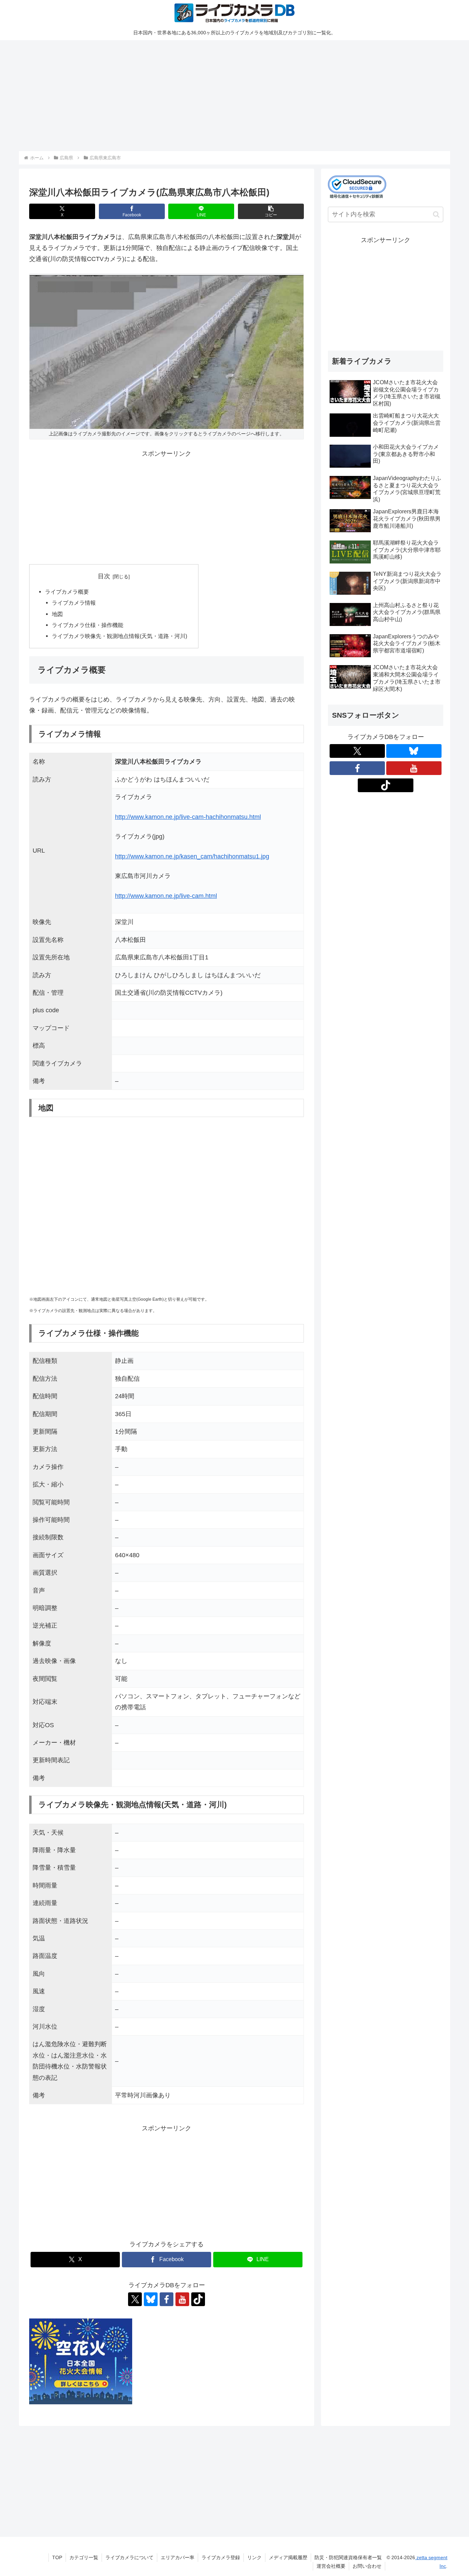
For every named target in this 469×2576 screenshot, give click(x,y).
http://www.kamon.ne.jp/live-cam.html (166, 896)
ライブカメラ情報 (74, 603)
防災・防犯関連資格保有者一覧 (348, 2557)
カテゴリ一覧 (84, 2557)
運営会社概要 (331, 2566)
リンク (254, 2557)
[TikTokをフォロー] (198, 2299)
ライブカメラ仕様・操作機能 (88, 625)
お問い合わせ (367, 2566)
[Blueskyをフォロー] (151, 2299)
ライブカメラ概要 (67, 592)
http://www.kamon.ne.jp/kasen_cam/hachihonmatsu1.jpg (192, 856)
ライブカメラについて (129, 2557)
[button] (271, 211)
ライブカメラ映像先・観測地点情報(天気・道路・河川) (119, 636)
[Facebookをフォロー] (167, 2299)
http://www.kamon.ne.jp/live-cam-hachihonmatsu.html (188, 817)
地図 (57, 614)
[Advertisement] (225, 94)
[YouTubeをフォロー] (182, 2299)
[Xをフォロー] (135, 2299)
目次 (104, 576)
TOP (57, 2557)
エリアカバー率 (178, 2557)
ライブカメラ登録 (221, 2557)
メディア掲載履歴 (288, 2557)
